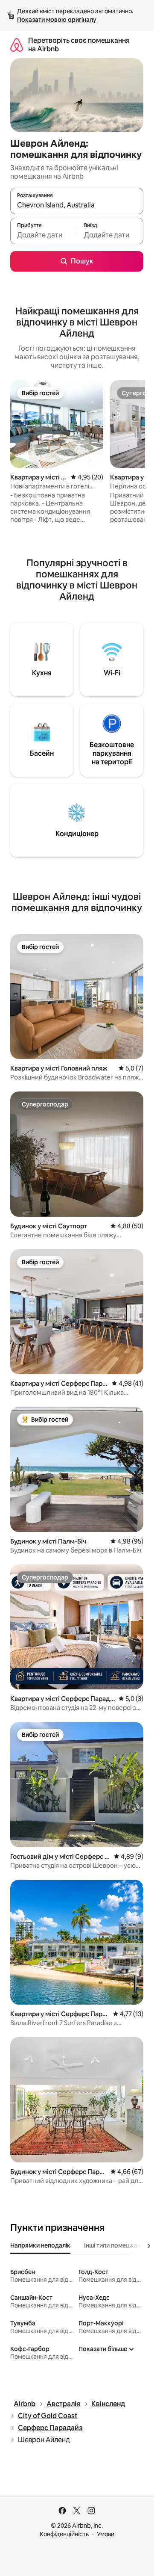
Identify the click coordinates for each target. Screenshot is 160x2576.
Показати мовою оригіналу (57, 20)
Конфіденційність (64, 2534)
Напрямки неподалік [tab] (40, 2245)
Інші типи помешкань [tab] (114, 2245)
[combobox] (77, 205)
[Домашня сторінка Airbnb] (17, 45)
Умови (106, 2534)
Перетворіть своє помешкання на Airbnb (79, 45)
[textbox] (44, 235)
